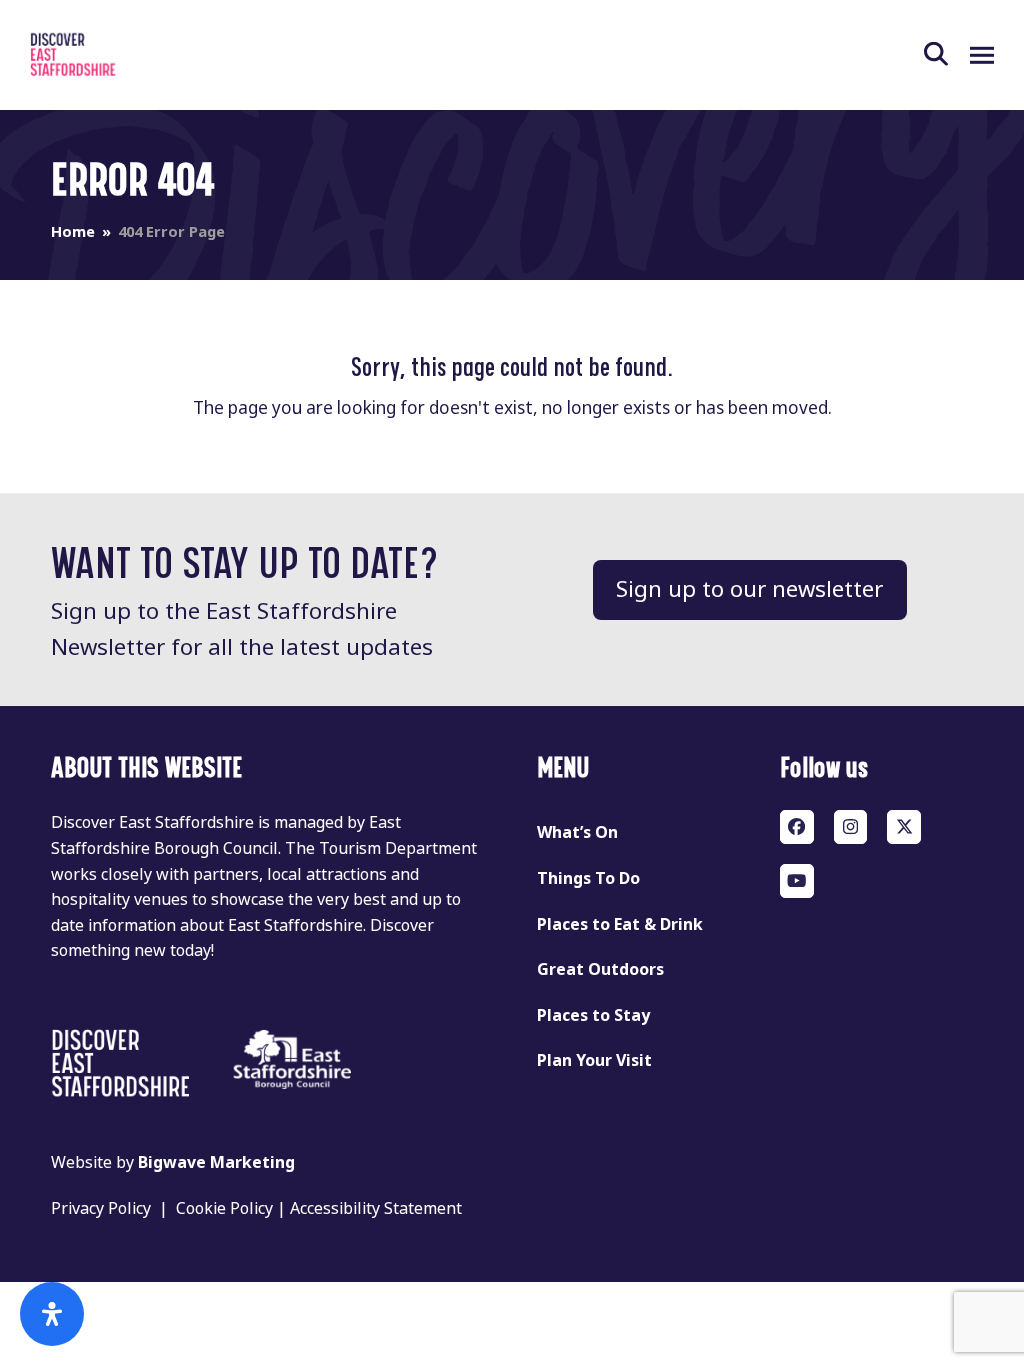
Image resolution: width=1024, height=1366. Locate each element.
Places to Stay (593, 1015)
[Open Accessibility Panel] (52, 1314)
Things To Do (588, 878)
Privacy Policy (101, 1208)
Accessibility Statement (376, 1208)
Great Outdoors (600, 969)
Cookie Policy (224, 1208)
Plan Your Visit (594, 1060)
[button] (947, 55)
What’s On (577, 832)
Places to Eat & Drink (620, 924)
